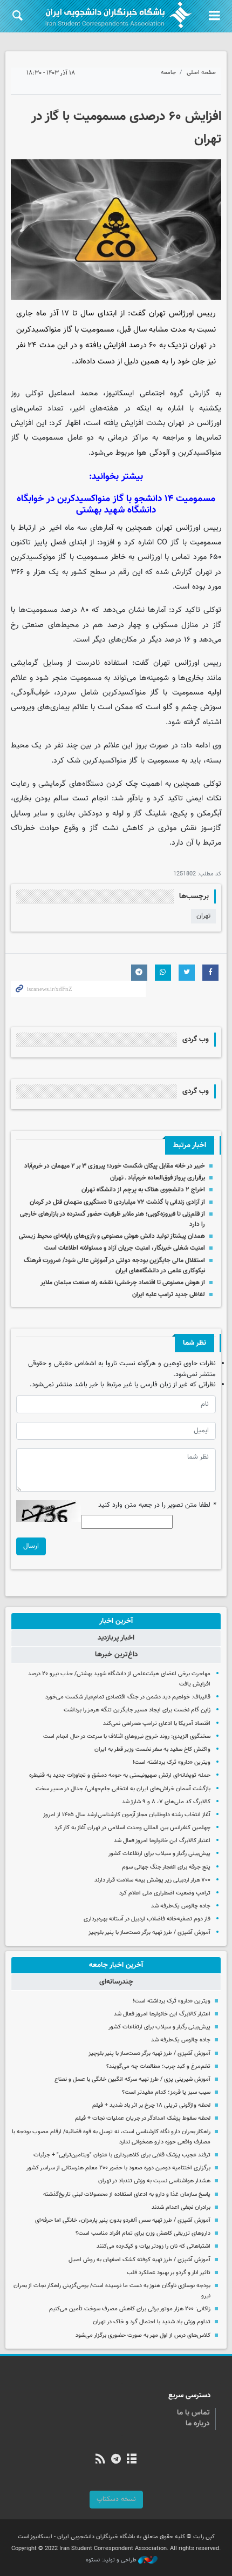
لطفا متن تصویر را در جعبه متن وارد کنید (157, 1505)
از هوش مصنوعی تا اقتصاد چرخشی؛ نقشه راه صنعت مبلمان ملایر (123, 1283)
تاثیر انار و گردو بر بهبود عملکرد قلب (169, 2273)
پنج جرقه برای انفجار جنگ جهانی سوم (166, 1867)
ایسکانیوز (120, 393)
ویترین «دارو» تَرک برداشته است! (172, 1762)
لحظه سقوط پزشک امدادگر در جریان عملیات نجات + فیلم (143, 2118)
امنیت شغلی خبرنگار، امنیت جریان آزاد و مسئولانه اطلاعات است (125, 1248)
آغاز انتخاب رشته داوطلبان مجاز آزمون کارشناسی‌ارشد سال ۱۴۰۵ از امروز (127, 1815)
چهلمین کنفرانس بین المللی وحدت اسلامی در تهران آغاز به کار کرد (132, 1828)
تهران (203, 916)
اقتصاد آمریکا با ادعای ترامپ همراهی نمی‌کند (157, 1724)
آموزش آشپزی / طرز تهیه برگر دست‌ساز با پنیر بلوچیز (149, 1933)
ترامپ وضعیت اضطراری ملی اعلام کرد (165, 1893)
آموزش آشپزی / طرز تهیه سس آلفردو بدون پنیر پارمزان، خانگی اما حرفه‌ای (123, 2220)
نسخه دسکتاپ (116, 2499)
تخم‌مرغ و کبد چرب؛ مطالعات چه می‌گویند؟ (158, 2066)
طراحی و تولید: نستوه (112, 2560)
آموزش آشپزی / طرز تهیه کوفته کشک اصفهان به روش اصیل (139, 2260)
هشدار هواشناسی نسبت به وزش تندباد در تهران (154, 2181)
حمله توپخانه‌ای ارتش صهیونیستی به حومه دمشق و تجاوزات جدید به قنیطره (120, 1775)
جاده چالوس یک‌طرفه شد (181, 1906)
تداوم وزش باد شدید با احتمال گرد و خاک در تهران (152, 2322)
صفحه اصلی (201, 73)
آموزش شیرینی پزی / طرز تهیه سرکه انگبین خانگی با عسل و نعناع (132, 2079)
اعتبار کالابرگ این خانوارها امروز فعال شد (162, 1841)
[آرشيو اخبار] (132, 2460)
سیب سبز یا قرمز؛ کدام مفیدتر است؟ (166, 2092)
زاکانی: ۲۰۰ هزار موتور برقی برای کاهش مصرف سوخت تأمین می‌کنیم (130, 2309)
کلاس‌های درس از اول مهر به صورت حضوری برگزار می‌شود (143, 2335)
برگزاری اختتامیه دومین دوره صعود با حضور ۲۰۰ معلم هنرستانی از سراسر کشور (118, 2168)
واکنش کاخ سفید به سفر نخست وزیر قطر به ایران (152, 1749)
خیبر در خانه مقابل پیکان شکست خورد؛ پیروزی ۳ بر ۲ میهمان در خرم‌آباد (115, 1166)
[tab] (116, 1621)
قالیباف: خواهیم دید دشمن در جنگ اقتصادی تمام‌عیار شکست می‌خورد (128, 1697)
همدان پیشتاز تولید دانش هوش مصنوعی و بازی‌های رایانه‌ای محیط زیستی (112, 1236)
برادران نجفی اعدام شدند (181, 2207)
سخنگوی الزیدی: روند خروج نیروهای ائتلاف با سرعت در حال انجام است (127, 1737)
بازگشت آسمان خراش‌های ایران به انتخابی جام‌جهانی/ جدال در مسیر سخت (123, 1789)
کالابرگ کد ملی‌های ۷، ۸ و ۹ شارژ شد (166, 1802)
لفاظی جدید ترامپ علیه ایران (169, 1294)
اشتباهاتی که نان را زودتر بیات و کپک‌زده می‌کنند (153, 2246)
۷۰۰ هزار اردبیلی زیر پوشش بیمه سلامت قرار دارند (152, 1880)
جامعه (168, 73)
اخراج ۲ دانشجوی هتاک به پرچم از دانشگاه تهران (143, 1190)
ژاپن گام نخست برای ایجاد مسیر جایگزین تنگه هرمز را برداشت (137, 1710)
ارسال (31, 1546)
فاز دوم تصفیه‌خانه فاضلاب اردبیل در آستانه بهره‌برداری (147, 1919)
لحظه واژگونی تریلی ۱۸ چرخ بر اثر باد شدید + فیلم (151, 2105)
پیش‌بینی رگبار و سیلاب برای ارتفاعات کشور (159, 1854)
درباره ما (198, 2424)
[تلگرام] (116, 2460)
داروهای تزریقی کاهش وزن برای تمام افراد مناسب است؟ (143, 2233)
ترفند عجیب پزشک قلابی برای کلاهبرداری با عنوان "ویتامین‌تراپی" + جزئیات (122, 2155)
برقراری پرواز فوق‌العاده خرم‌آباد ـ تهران (158, 1178)
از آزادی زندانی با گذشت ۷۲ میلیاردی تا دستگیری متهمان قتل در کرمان (117, 1202)
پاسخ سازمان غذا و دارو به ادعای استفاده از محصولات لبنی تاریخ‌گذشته (127, 2194)
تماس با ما (193, 2413)
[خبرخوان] (100, 2460)
